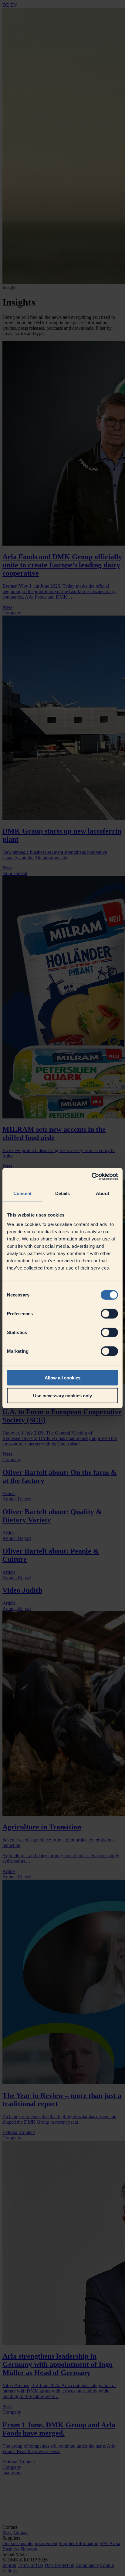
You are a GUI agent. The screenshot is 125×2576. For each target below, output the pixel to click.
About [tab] (103, 1193)
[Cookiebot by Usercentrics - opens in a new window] (91, 1177)
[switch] (109, 1314)
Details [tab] (63, 1193)
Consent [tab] (22, 1193)
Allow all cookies (62, 1378)
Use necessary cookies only (62, 1395)
